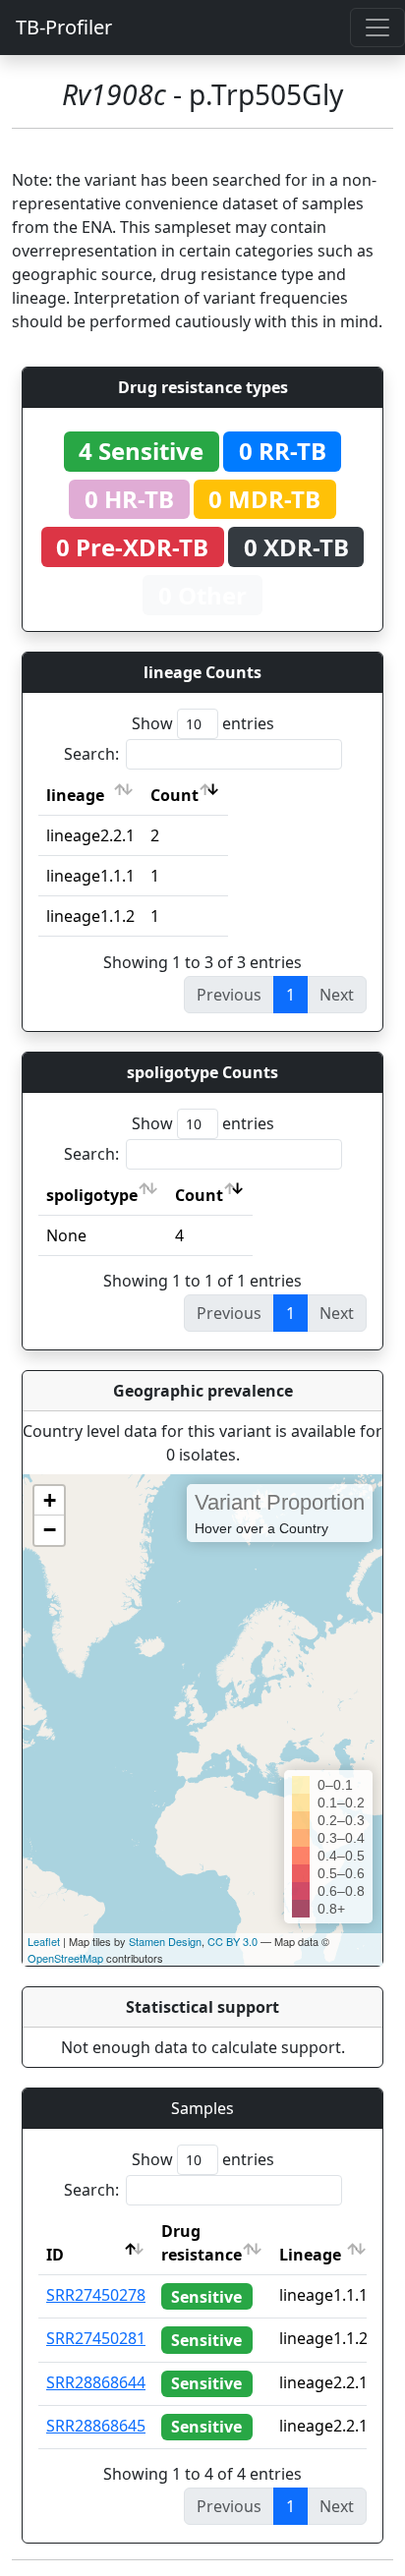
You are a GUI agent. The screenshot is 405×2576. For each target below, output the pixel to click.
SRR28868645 (96, 2426)
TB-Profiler (64, 27)
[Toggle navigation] (377, 28)
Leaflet (44, 1941)
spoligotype (92, 1195)
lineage (75, 795)
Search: (91, 754)
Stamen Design (165, 1941)
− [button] (50, 1530)
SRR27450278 (96, 2295)
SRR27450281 (96, 2338)
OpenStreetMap (65, 1958)
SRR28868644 (96, 2382)
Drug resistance (202, 2243)
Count (174, 795)
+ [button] (50, 1500)
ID (55, 2255)
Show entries (203, 723)
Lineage (310, 2255)
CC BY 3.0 (232, 1941)
